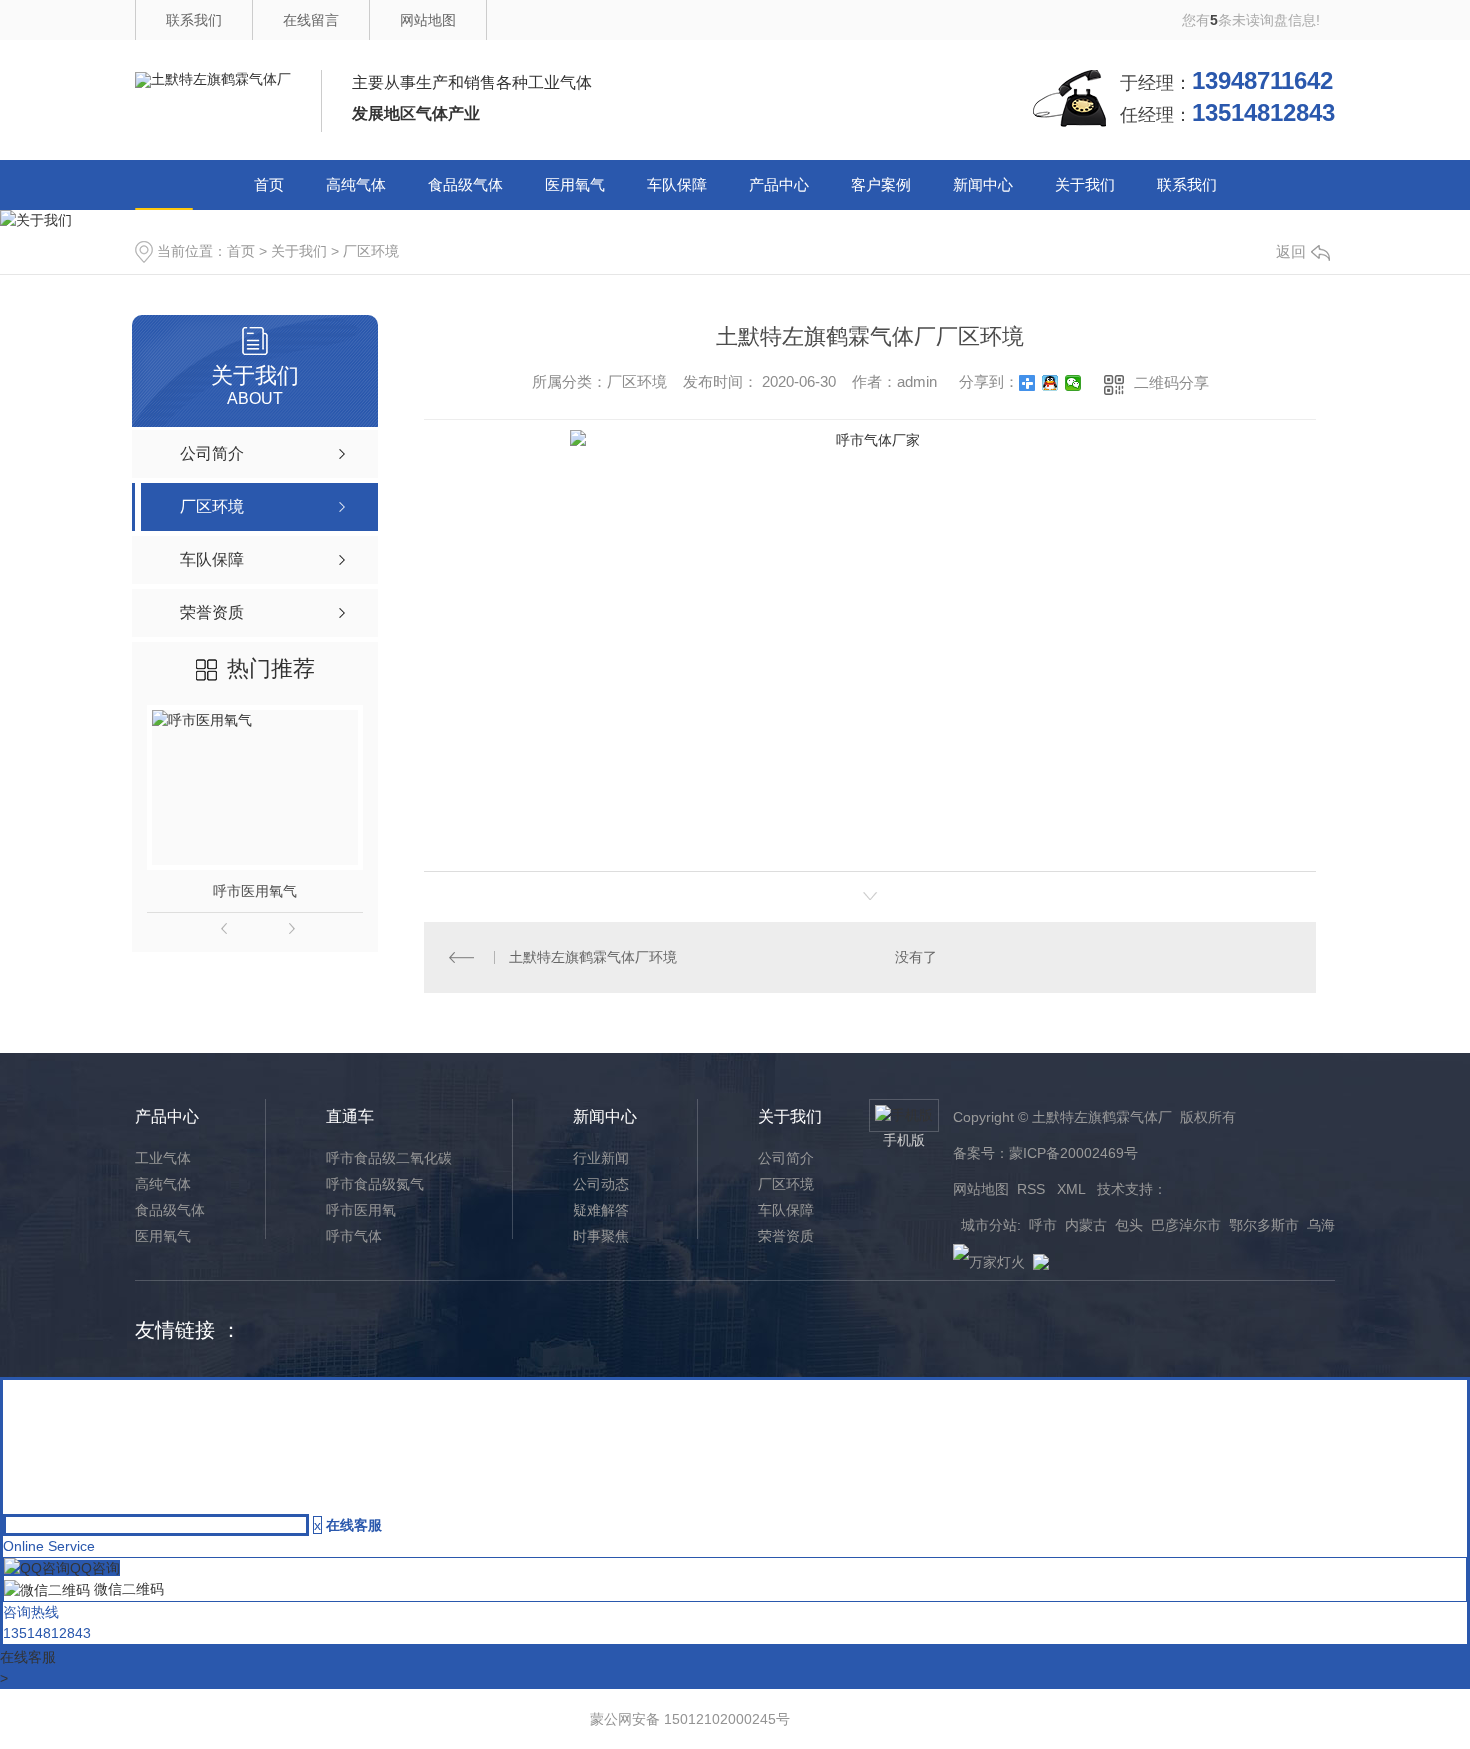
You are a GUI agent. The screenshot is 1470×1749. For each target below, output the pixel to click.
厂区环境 (371, 251)
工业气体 (163, 1158)
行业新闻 (601, 1158)
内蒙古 (1086, 1225)
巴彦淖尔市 (1186, 1225)
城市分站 (989, 1225)
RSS (1033, 1189)
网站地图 (428, 20)
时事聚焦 (601, 1236)
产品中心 (779, 184)
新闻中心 (983, 184)
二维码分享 (1171, 382)
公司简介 (786, 1158)
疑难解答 (601, 1210)
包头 (1129, 1225)
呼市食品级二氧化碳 (389, 1158)
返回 (1291, 251)
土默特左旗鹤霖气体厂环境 (593, 957)
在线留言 (311, 20)
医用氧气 (575, 184)
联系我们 (194, 20)
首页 (269, 184)
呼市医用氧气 (255, 891)
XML (1073, 1189)
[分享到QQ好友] (1050, 383)
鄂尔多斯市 (1264, 1225)
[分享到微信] (1073, 383)
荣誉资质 (786, 1236)
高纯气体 (356, 184)
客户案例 (881, 184)
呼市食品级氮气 (375, 1184)
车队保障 (677, 184)
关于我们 (1085, 184)
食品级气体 (465, 184)
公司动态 (601, 1184)
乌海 (1321, 1225)
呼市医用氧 (361, 1210)
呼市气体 (354, 1236)
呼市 (1043, 1225)
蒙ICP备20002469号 (1073, 1153)
